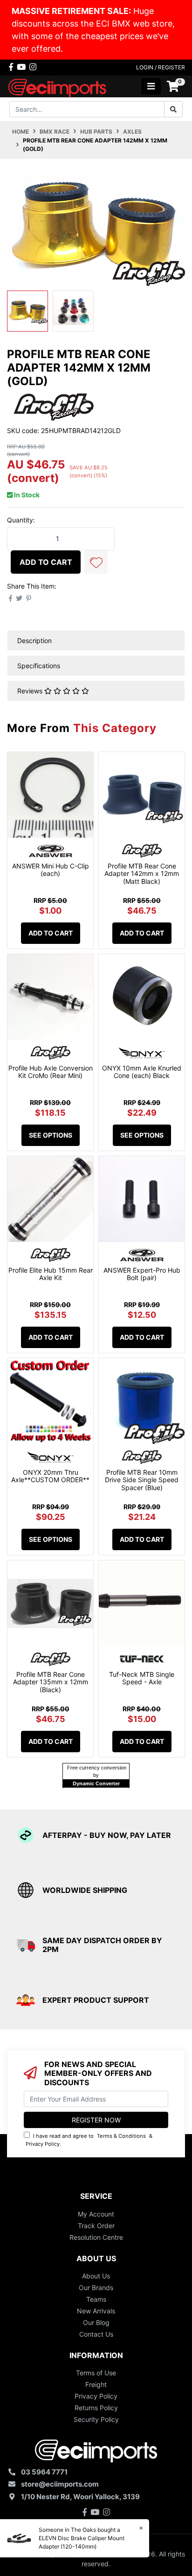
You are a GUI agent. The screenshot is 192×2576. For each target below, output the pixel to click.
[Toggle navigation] (151, 86)
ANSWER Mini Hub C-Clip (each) (51, 870)
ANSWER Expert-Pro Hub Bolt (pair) (142, 1274)
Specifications (39, 666)
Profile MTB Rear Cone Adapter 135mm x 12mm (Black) (51, 1682)
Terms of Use (96, 2373)
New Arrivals (96, 2311)
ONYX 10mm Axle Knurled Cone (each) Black (142, 1072)
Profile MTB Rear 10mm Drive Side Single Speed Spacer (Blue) (142, 1480)
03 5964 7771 (44, 2472)
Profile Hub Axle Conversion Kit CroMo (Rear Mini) (51, 1072)
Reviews (31, 691)
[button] (96, 562)
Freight (96, 2384)
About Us (96, 2276)
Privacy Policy (43, 2144)
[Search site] (173, 109)
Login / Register (161, 67)
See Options (51, 1135)
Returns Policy (96, 2408)
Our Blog (96, 2322)
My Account (96, 2214)
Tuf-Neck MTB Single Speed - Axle (142, 1678)
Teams (96, 2299)
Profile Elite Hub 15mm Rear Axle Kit (51, 1274)
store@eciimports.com (60, 2484)
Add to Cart (46, 562)
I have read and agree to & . (89, 2140)
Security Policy (96, 2419)
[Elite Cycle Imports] (58, 85)
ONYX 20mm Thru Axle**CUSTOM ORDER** (50, 1476)
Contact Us (96, 2334)
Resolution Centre (96, 2237)
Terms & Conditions (121, 2136)
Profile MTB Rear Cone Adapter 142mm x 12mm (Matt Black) (142, 874)
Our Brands (96, 2288)
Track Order (96, 2226)
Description (34, 641)
